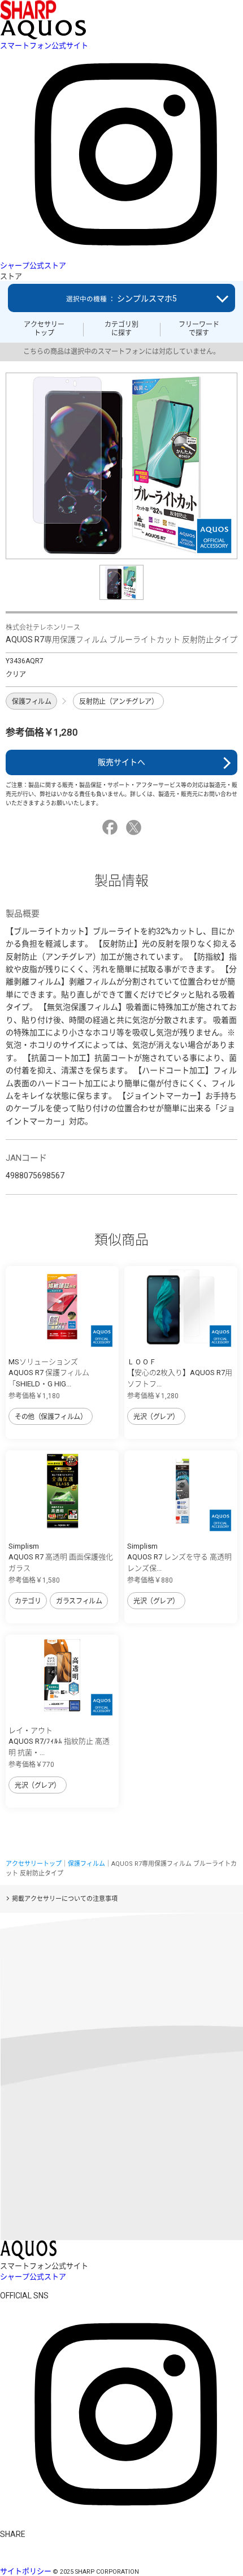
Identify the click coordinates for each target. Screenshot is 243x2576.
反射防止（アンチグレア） (118, 702)
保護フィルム (31, 702)
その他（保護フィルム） (51, 1417)
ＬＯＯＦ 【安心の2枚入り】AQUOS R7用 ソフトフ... (180, 1373)
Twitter (135, 827)
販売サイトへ (121, 762)
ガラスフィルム (79, 1601)
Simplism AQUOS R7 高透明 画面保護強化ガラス (61, 1557)
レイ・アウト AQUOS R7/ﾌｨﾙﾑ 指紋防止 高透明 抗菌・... (59, 1741)
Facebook (112, 827)
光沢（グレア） (156, 1417)
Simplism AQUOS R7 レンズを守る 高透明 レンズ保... (179, 1557)
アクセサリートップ (44, 329)
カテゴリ (28, 1601)
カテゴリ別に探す (121, 329)
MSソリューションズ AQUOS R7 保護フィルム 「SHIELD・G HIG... (49, 1373)
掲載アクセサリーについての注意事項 (65, 1899)
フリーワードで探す (199, 329)
